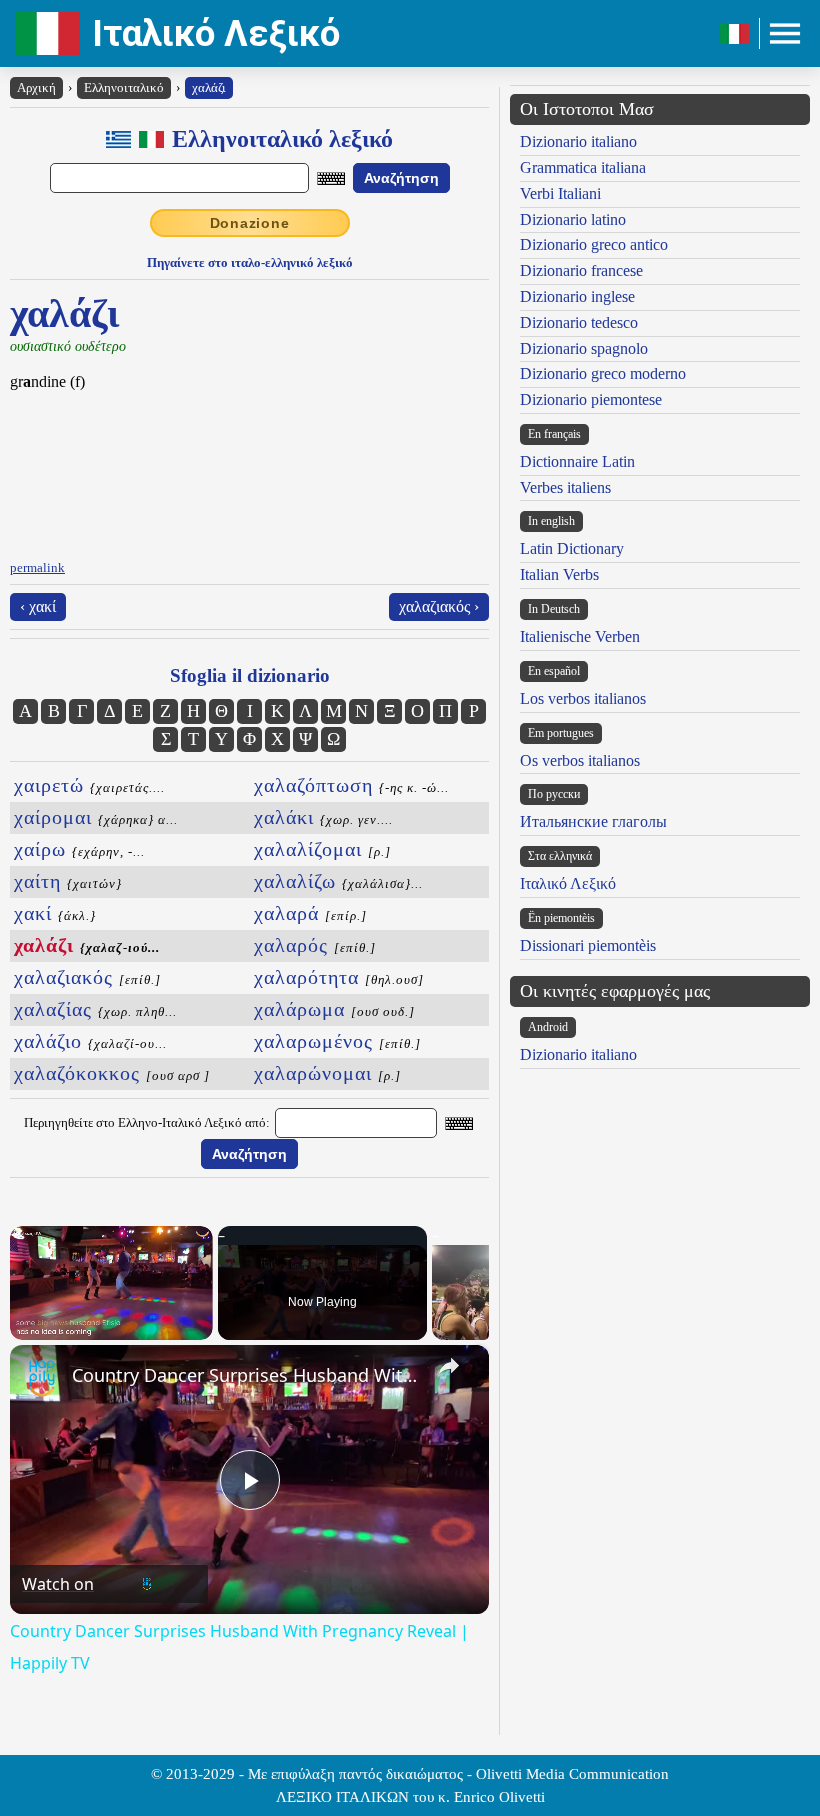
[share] (449, 1366)
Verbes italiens (565, 487)
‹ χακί (38, 606)
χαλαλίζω (338, 881)
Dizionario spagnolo (584, 348)
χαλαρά (310, 913)
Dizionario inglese (577, 296)
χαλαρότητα (339, 977)
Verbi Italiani (560, 193)
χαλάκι (323, 817)
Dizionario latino (573, 219)
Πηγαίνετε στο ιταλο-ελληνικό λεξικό (250, 262)
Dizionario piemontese (591, 399)
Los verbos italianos (583, 698)
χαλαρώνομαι (327, 1073)
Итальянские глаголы (593, 821)
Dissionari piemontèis (588, 945)
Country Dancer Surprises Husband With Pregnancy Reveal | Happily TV (246, 1375)
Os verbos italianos (580, 760)
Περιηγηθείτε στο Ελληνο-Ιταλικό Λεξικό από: (147, 1122)
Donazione (250, 223)
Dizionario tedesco (579, 322)
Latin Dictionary (572, 548)
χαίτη (68, 881)
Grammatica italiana (583, 167)
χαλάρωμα (334, 1009)
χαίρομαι (96, 817)
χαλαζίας (95, 1009)
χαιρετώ (89, 785)
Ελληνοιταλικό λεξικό (282, 139)
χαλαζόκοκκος (112, 1073)
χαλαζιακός (87, 977)
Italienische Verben (580, 636)
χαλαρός (315, 945)
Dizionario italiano (578, 141)
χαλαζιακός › (439, 606)
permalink (37, 567)
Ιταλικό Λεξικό (216, 33)
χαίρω (79, 849)
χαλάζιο (90, 1041)
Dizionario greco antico (594, 244)
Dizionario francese (581, 270)
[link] (42, 1377)
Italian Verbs (559, 574)
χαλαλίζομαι (322, 849)
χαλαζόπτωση (351, 785)
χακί (55, 913)
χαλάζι (209, 87)
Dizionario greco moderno (603, 373)
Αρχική (36, 87)
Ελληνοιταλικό (124, 87)
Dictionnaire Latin (577, 461)
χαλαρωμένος (337, 1041)
